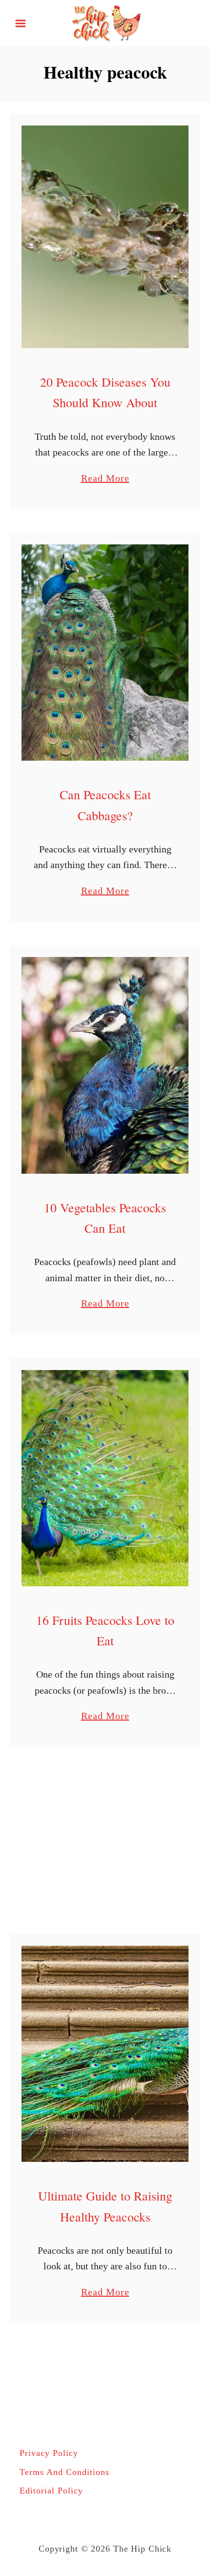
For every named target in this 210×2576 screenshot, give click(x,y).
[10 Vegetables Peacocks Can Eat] (105, 1065)
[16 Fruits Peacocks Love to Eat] (105, 1478)
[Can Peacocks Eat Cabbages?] (105, 653)
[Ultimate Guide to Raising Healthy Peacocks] (105, 2054)
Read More (105, 479)
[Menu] (21, 23)
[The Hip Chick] (105, 22)
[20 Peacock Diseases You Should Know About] (105, 237)
